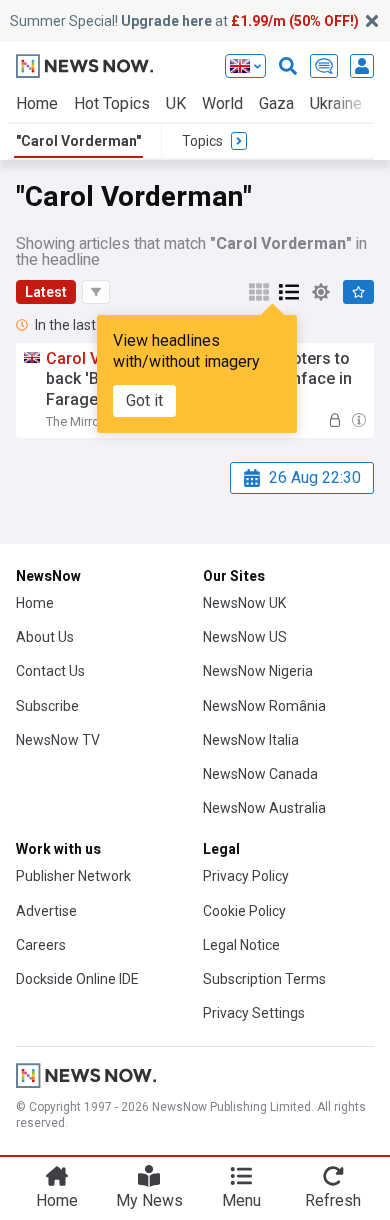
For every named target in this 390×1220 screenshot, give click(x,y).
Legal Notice (241, 945)
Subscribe (47, 706)
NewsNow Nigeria (258, 671)
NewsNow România (264, 706)
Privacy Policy (246, 876)
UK (176, 103)
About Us (45, 637)
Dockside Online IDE (77, 979)
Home (37, 103)
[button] (96, 292)
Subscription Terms (264, 979)
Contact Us (50, 671)
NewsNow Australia (264, 808)
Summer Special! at (184, 21)
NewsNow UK (244, 603)
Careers (41, 945)
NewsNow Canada (260, 774)
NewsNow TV (58, 740)
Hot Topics (112, 103)
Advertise (46, 911)
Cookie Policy (244, 911)
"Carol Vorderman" (78, 141)
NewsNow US (245, 637)
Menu (241, 1200)
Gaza (276, 103)
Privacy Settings (254, 1013)
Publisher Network (73, 876)
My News (149, 1200)
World (222, 103)
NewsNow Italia (251, 740)
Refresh (333, 1200)
